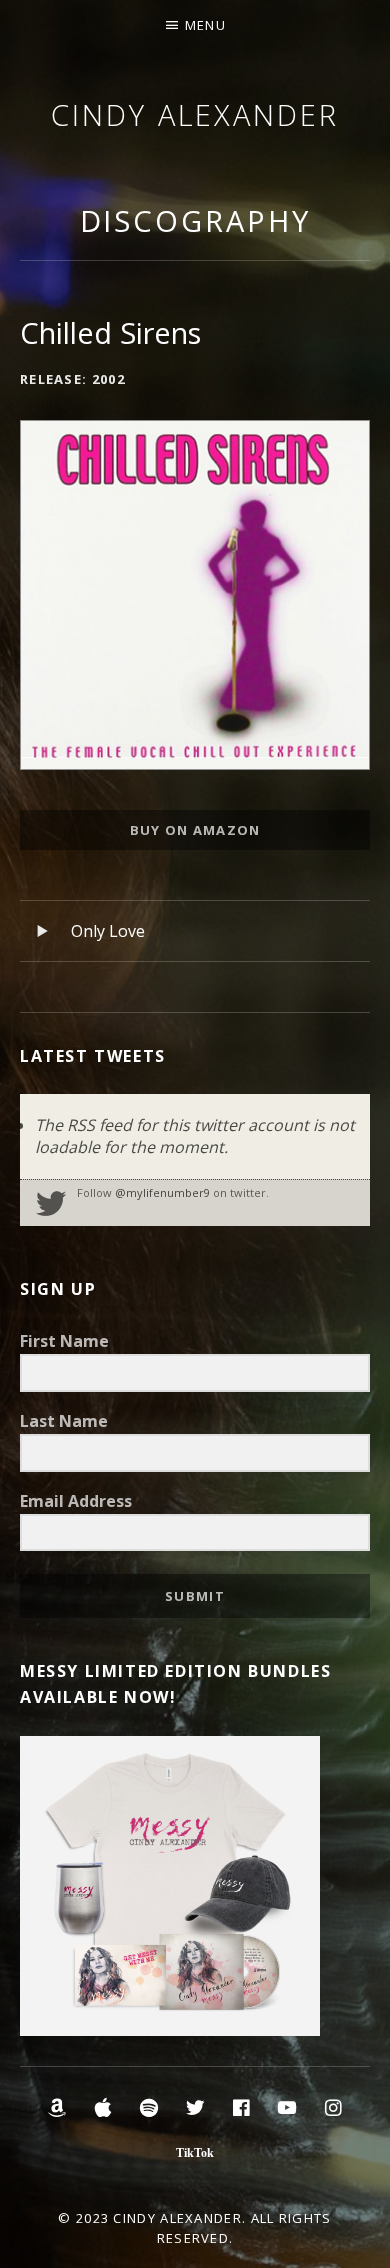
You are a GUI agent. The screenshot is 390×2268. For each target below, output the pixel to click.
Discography (195, 220)
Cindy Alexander (195, 114)
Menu (205, 25)
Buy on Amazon (195, 830)
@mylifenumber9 (162, 1192)
